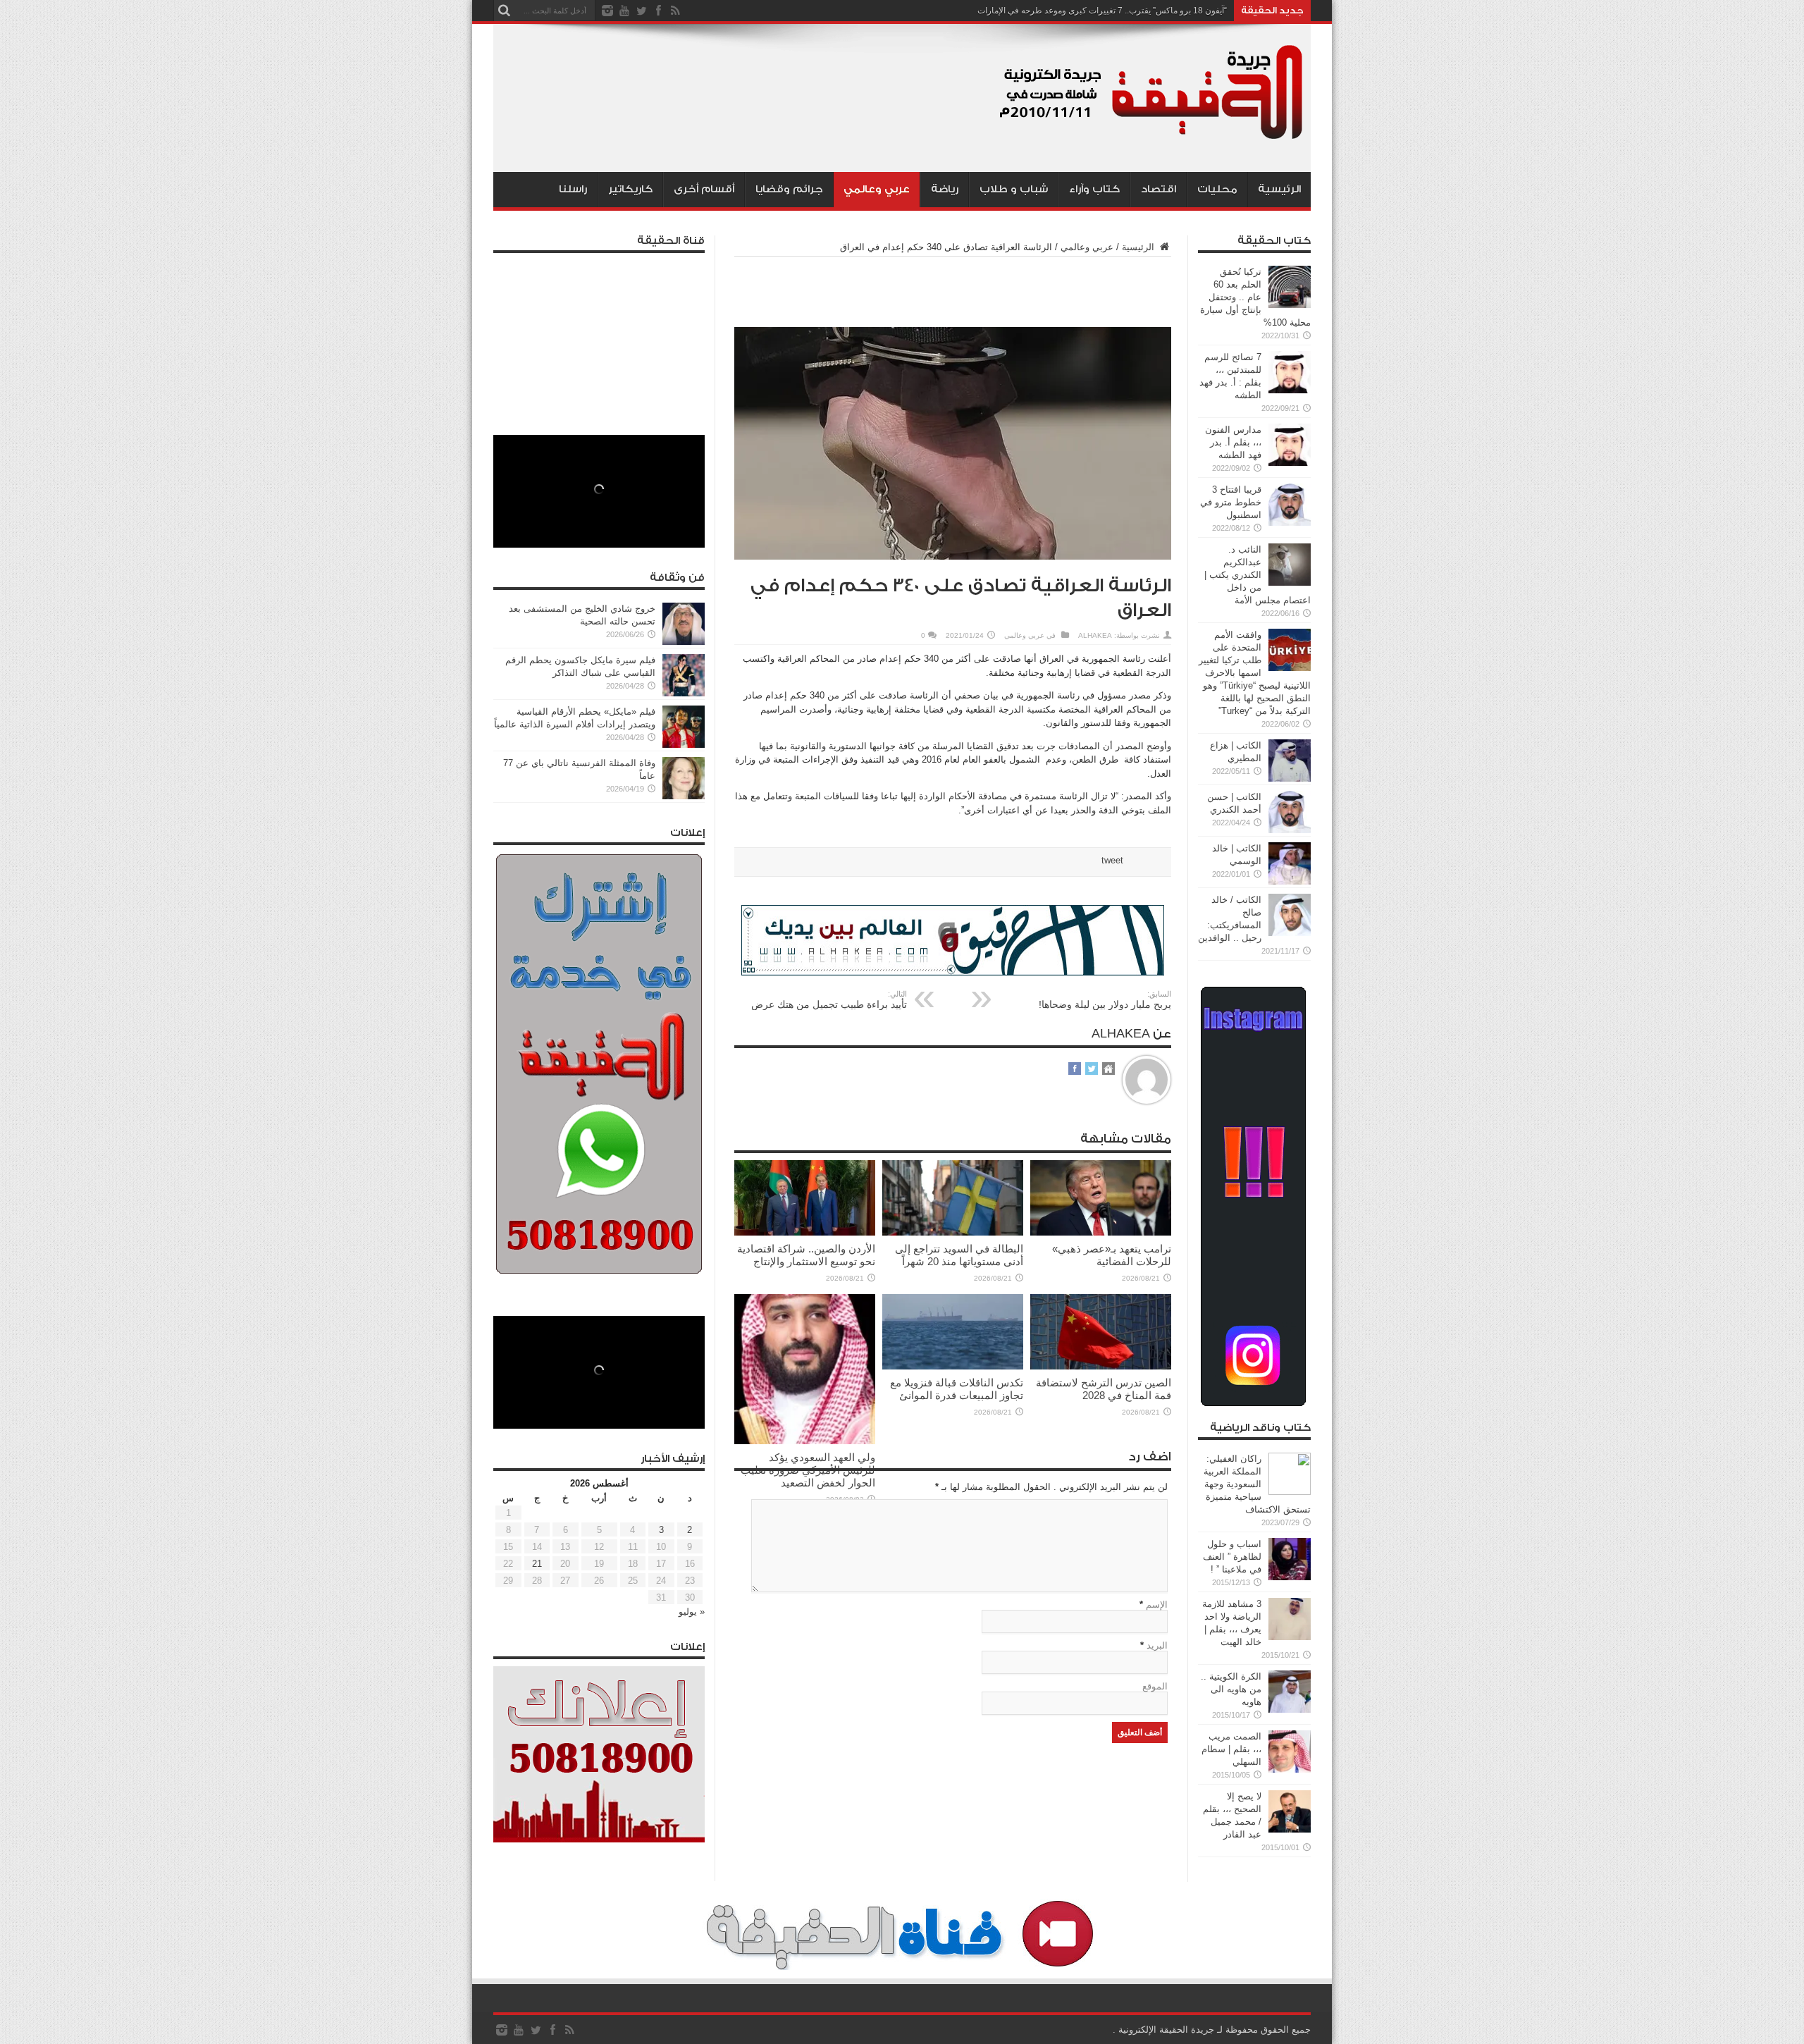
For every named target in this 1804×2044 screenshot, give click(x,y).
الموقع (1155, 1686)
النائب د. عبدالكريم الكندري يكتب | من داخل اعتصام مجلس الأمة (1258, 575)
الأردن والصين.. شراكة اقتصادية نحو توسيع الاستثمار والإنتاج (806, 1255)
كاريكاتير (630, 189)
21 (537, 1564)
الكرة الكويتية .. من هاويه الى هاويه (1231, 1689)
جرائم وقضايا (789, 189)
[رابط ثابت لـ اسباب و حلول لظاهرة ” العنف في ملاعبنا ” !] (1290, 1577)
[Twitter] (641, 11)
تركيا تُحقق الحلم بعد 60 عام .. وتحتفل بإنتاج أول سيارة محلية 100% (1255, 297)
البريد (1157, 1645)
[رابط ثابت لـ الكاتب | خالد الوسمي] (1290, 881)
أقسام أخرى (704, 189)
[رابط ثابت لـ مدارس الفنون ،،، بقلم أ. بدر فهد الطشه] (1290, 463)
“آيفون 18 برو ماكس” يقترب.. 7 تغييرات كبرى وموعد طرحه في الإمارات (1102, 11)
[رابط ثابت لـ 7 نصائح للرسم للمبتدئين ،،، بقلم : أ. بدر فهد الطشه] (1290, 390)
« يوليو (692, 1612)
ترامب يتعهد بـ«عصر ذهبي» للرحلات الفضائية (1112, 1255)
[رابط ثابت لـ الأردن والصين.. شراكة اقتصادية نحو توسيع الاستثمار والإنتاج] (805, 1232)
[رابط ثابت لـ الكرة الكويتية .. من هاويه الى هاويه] (1290, 1710)
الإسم (1157, 1605)
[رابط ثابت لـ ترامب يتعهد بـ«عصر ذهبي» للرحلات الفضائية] (1101, 1232)
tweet (1112, 860)
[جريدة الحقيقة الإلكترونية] (1152, 137)
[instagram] (607, 11)
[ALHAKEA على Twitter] (1092, 1070)
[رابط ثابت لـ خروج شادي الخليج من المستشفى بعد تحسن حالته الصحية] (684, 642)
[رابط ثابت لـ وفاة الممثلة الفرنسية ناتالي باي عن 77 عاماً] (684, 796)
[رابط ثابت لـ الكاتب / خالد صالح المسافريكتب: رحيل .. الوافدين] (1290, 933)
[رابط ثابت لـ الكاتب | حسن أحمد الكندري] (1290, 830)
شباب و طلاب (1014, 189)
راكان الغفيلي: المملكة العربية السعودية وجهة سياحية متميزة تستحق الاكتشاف (1257, 1484)
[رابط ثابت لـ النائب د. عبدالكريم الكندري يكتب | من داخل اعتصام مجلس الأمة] (1290, 583)
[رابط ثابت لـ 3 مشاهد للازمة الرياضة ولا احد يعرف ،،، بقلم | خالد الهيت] (1290, 1637)
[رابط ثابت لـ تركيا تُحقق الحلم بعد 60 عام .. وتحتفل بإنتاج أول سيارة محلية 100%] (1290, 305)
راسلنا (573, 189)
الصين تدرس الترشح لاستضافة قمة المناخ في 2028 (1104, 1389)
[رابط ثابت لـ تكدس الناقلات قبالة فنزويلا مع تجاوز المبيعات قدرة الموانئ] (953, 1366)
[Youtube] (624, 11)
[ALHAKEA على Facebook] (1075, 1070)
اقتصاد (1159, 189)
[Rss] (675, 11)
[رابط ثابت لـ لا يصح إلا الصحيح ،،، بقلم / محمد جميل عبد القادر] (1290, 1829)
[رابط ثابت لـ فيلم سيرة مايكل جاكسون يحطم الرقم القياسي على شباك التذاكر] (684, 693)
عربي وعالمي (877, 189)
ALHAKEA (1095, 635)
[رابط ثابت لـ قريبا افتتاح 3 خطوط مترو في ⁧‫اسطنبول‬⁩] (1290, 523)
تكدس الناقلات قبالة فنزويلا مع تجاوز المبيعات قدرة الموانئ (957, 1389)
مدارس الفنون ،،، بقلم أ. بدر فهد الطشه (1233, 442)
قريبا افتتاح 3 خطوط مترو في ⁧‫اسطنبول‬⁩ (1231, 502)
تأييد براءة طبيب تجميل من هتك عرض (829, 1000)
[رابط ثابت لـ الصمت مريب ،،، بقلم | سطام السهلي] (1290, 1769)
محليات (1217, 189)
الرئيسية (1279, 189)
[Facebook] (658, 11)
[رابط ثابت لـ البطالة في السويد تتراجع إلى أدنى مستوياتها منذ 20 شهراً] (953, 1232)
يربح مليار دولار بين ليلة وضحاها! (1105, 1000)
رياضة (945, 189)
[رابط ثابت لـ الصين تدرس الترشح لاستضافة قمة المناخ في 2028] (1101, 1366)
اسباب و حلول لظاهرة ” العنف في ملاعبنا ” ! (1232, 1557)
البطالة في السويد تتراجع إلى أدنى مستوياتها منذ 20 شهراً (959, 1255)
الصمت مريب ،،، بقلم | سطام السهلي (1231, 1749)
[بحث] (504, 11)
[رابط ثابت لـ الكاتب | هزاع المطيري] (1290, 778)
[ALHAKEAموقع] (1108, 1070)
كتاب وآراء (1094, 189)
